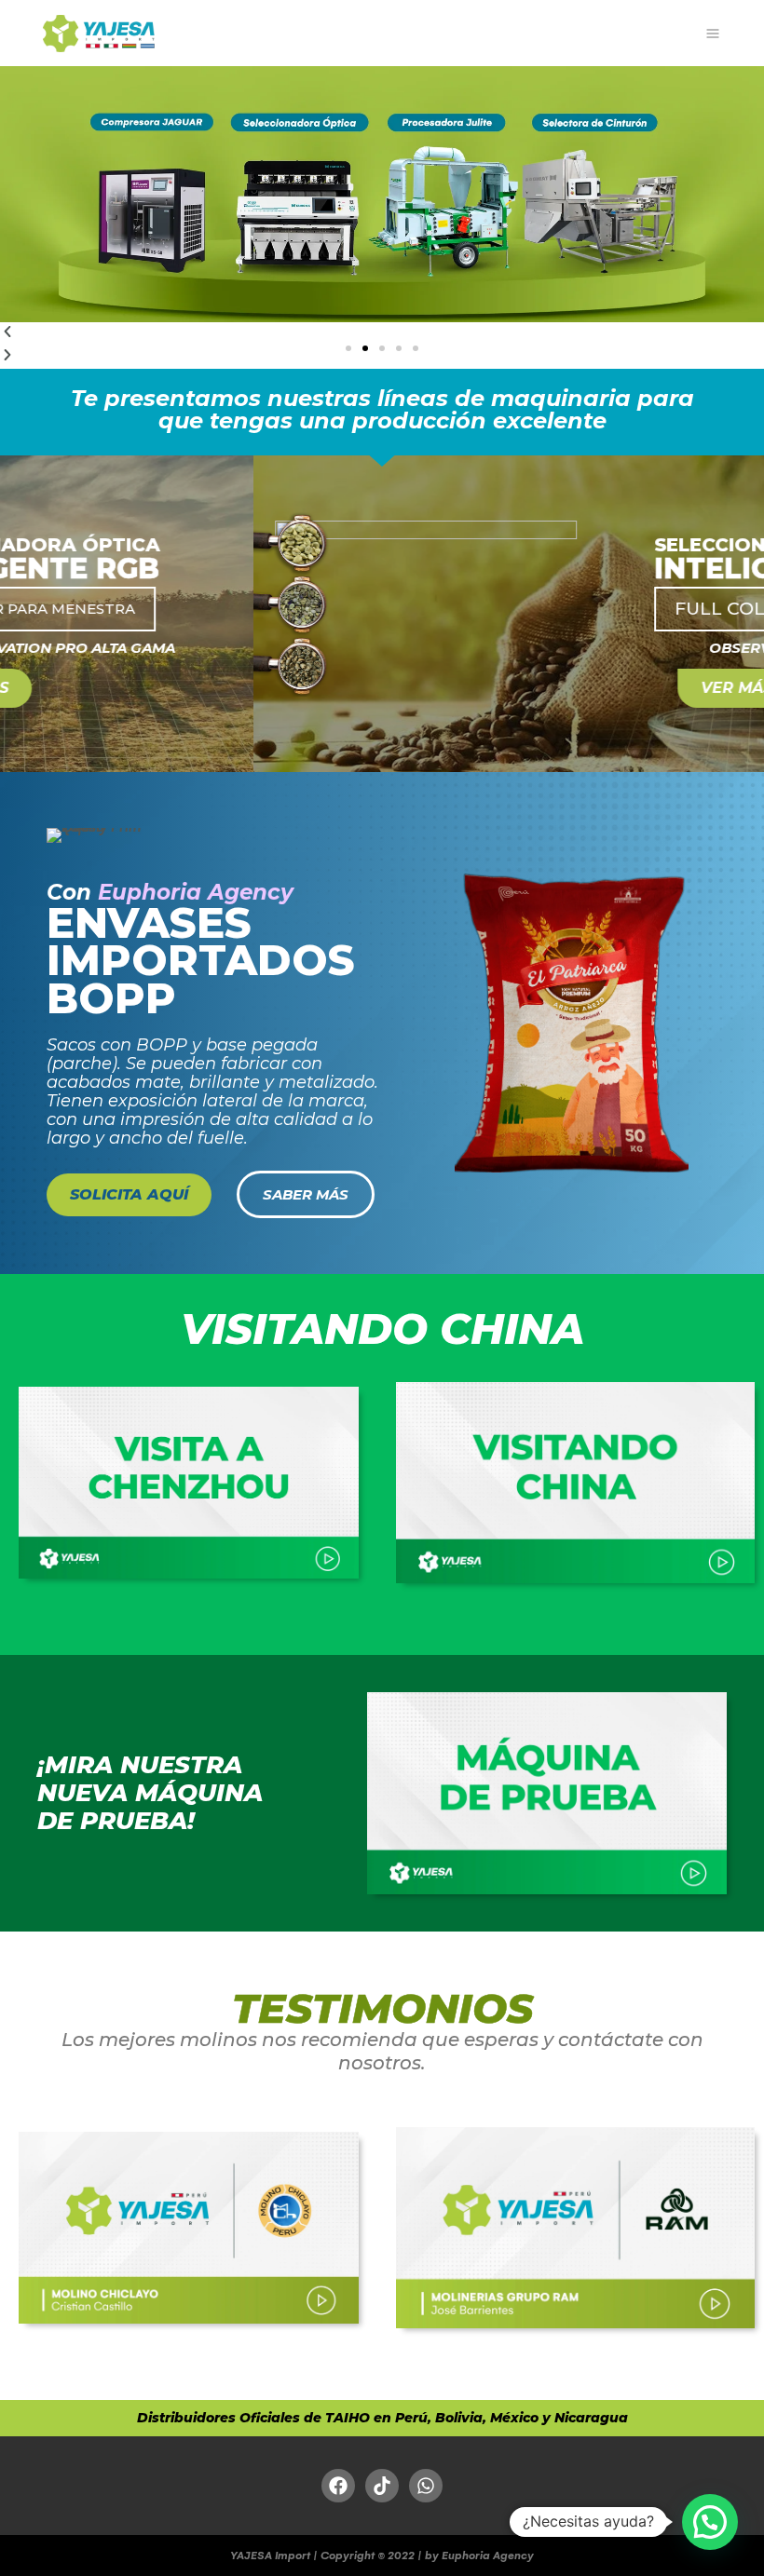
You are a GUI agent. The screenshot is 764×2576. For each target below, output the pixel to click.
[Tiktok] (382, 2486)
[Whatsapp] (426, 2486)
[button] (348, 348)
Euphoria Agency (196, 892)
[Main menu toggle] (712, 33)
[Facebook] (338, 2486)
